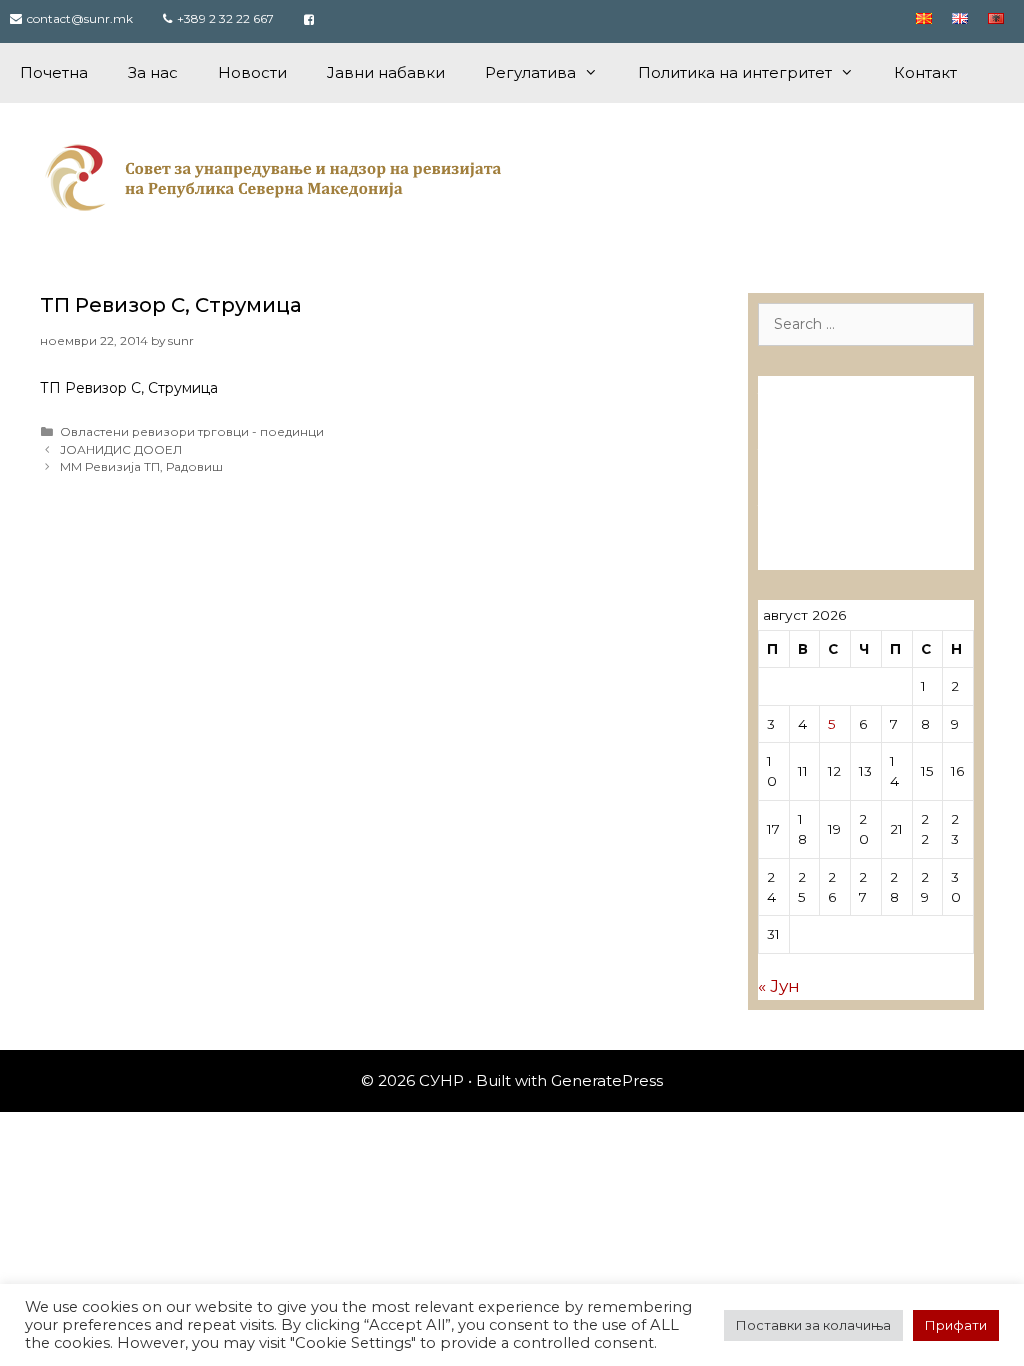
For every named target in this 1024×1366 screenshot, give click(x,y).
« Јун (779, 986)
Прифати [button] (956, 1325)
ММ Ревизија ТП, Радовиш (141, 466)
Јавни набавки (386, 72)
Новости (252, 72)
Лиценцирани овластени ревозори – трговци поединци (858, 525)
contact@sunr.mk (80, 18)
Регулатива (530, 72)
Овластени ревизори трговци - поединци (192, 431)
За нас (153, 72)
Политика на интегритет (735, 72)
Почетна (54, 72)
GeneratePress (607, 1080)
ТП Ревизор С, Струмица (171, 305)
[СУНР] (277, 177)
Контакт (925, 72)
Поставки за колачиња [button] (813, 1325)
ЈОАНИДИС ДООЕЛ (121, 449)
